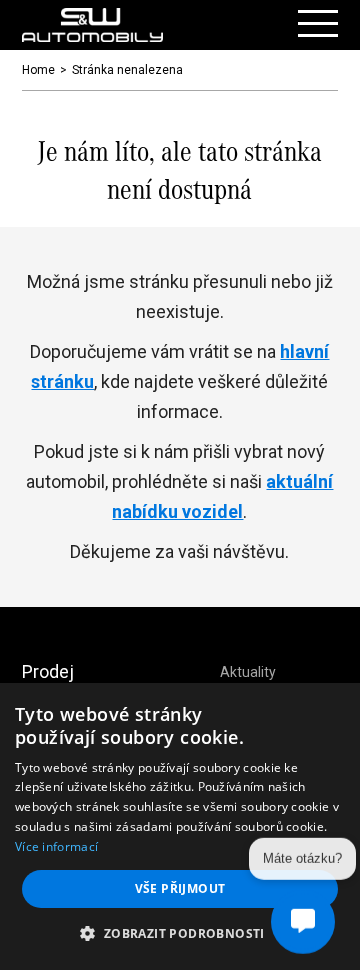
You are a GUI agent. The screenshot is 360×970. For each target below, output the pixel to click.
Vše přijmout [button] (180, 888)
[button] (179, 934)
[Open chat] (303, 921)
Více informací (56, 846)
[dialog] (180, 826)
